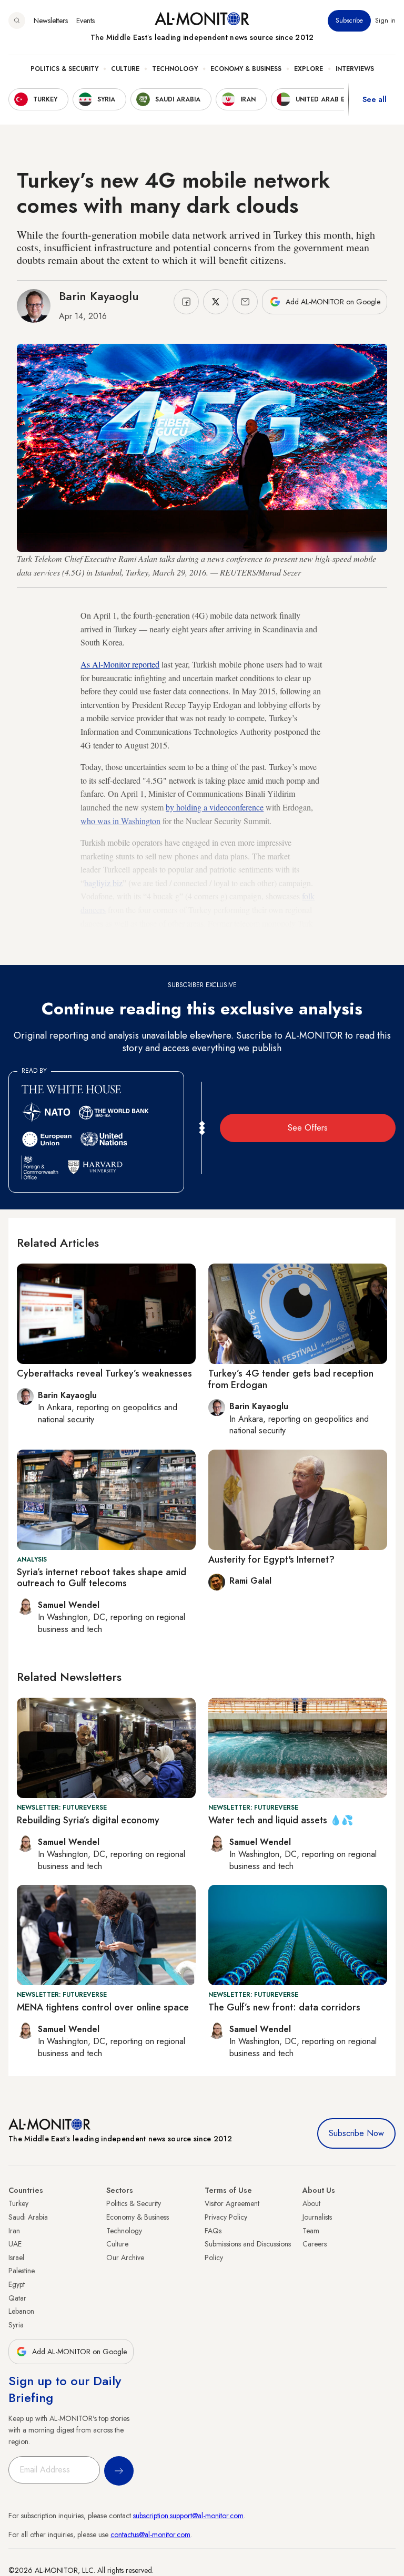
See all (375, 99)
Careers (315, 2244)
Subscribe (349, 20)
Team (311, 2231)
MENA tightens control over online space (103, 2007)
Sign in (385, 20)
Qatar (17, 2298)
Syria (16, 2325)
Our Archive (125, 2257)
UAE (15, 2244)
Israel (16, 2257)
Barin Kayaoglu (99, 296)
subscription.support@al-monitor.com (188, 2516)
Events (85, 20)
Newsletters (51, 20)
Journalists (317, 2217)
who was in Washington (120, 821)
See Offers (308, 1128)
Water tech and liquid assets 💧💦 (281, 1820)
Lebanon (21, 2311)
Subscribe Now (356, 2133)
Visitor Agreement (232, 2203)
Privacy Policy (226, 2217)
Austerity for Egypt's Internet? (271, 1559)
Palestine (22, 2271)
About (311, 2203)
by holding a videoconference (215, 807)
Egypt (17, 2284)
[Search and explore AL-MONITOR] (17, 20)
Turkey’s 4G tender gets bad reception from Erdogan (291, 1379)
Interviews (355, 69)
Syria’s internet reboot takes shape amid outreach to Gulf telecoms (102, 1578)
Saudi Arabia (28, 2217)
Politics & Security (64, 69)
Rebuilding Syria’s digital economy (88, 1820)
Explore (309, 69)
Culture (125, 69)
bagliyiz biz (103, 883)
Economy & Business (246, 69)
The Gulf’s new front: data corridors (284, 2007)
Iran (14, 2231)
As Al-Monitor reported (120, 664)
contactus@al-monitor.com (150, 2534)
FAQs (213, 2231)
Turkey (18, 2203)
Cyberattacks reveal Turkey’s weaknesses (104, 1373)
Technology (175, 69)
